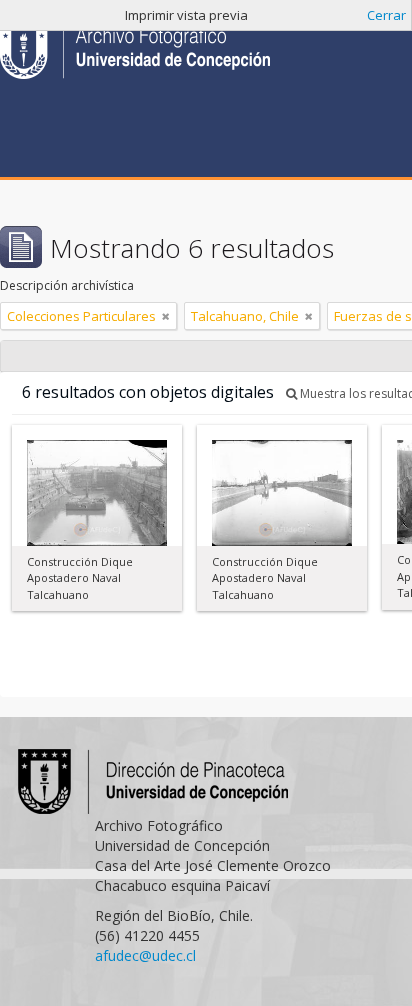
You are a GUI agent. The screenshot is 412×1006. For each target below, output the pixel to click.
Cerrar (386, 15)
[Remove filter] (166, 316)
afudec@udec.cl (145, 955)
